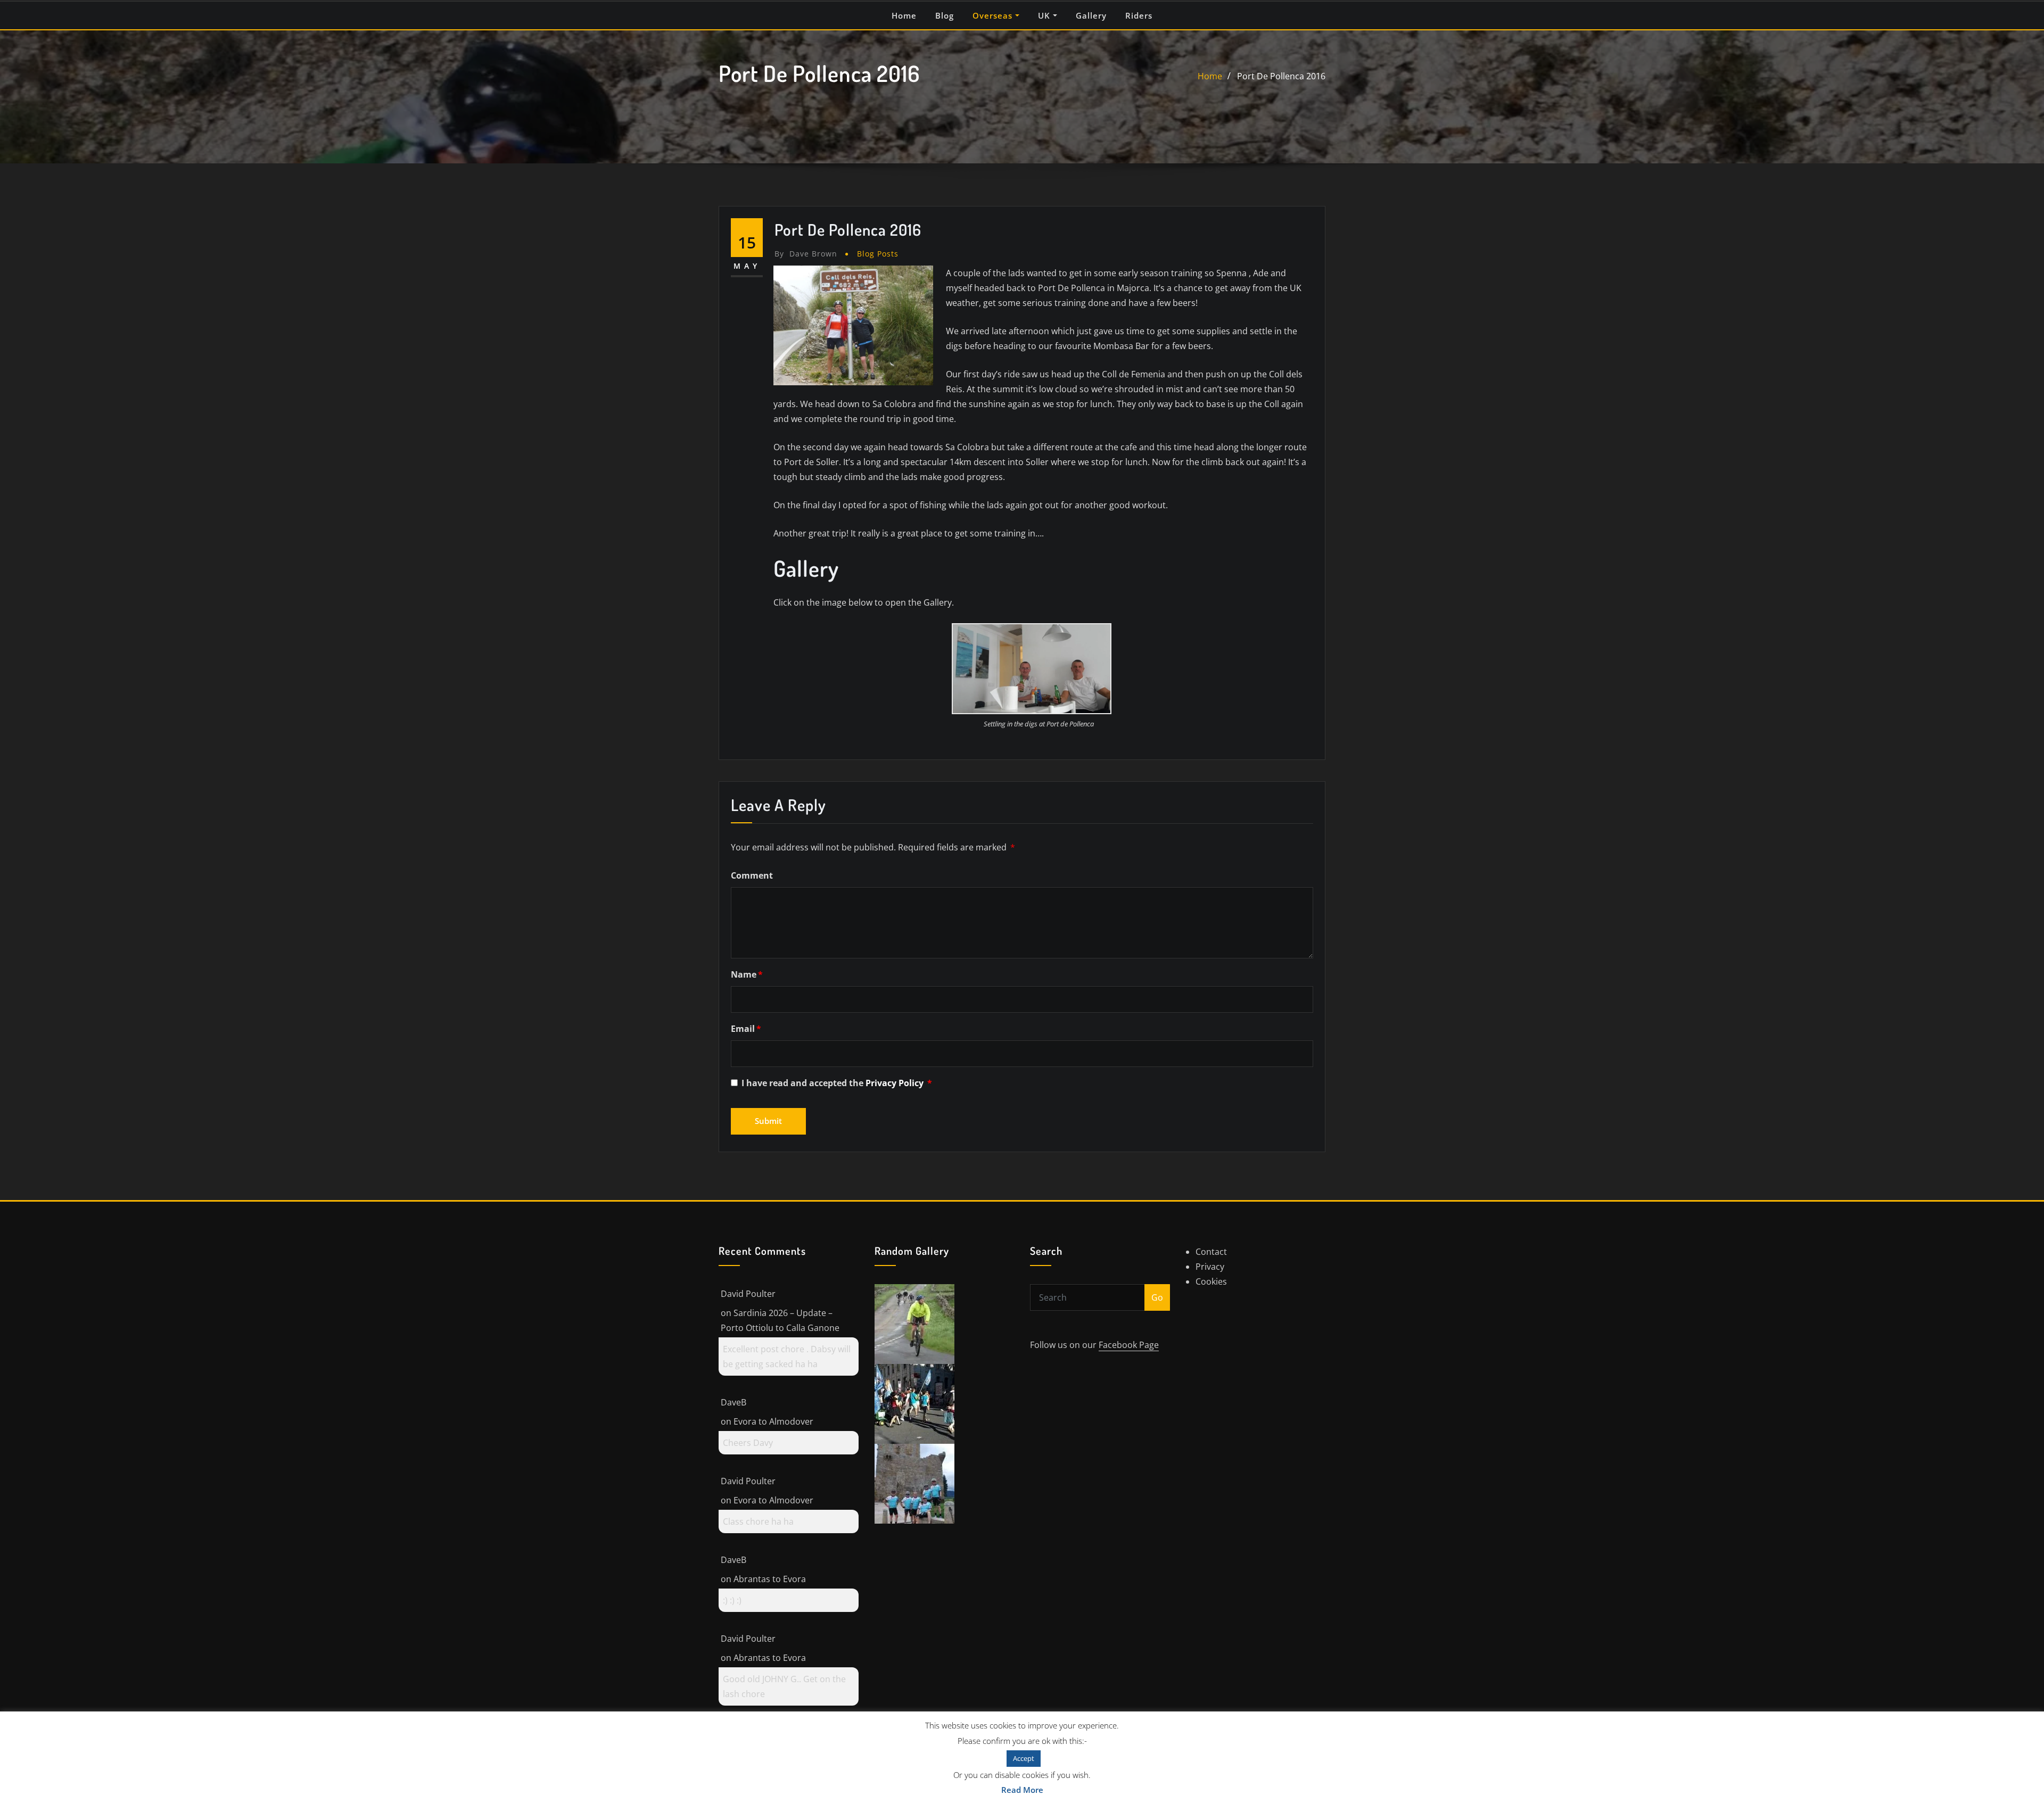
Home (904, 15)
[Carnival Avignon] (914, 1403)
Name (747, 974)
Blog (945, 15)
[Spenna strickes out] (914, 1323)
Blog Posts (878, 254)
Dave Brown (806, 254)
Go (1157, 1297)
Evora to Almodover (773, 1421)
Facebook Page (1129, 1345)
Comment (752, 875)
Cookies (1211, 1281)
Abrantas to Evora (770, 1579)
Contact (1211, 1252)
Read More (1022, 1790)
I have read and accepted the (837, 1083)
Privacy (1210, 1267)
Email (746, 1029)
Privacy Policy (896, 1083)
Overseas (994, 15)
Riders (1139, 15)
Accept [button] (1024, 1758)
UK (1045, 15)
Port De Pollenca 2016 (1281, 76)
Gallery (1091, 15)
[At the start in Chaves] (914, 1483)
